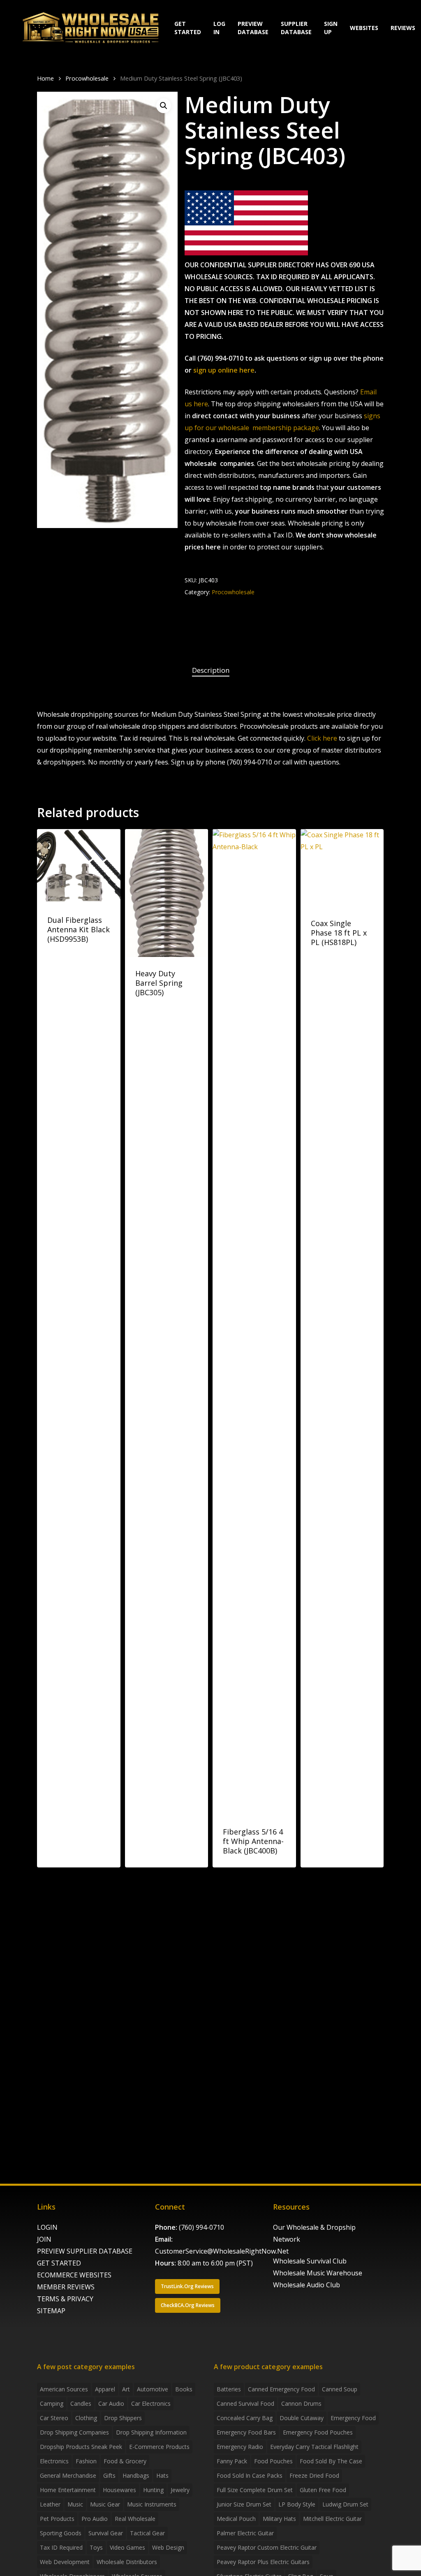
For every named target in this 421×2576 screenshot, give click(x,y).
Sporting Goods (61, 2533)
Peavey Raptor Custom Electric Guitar (267, 2547)
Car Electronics (151, 2403)
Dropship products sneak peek (81, 2447)
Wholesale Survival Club (310, 2261)
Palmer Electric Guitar (245, 2533)
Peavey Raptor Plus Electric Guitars (263, 2562)
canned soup (340, 2389)
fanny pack (232, 2461)
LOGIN (47, 2227)
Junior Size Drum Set (244, 2504)
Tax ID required (61, 2547)
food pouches (273, 2461)
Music (75, 2504)
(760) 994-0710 (201, 2227)
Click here (322, 738)
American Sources (64, 2389)
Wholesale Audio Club (306, 2285)
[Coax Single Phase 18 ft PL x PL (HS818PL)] (342, 868)
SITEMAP (51, 2311)
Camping (52, 2403)
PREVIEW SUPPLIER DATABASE (85, 2251)
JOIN (44, 2239)
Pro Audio (95, 2519)
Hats (162, 2475)
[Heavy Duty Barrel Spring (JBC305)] (167, 893)
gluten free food (323, 2490)
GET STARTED (59, 2263)
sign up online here (224, 370)
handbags (136, 2475)
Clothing (86, 2418)
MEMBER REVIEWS (66, 2287)
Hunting (153, 2490)
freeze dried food (314, 2475)
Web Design (168, 2547)
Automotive (153, 2389)
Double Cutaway (302, 2418)
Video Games (127, 2547)
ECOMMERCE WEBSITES (74, 2275)
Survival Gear (106, 2533)
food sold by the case (331, 2461)
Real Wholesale (135, 2519)
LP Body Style (297, 2504)
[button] (164, 106)
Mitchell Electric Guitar (332, 2519)
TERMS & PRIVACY (65, 2299)
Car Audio (111, 2403)
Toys (96, 2547)
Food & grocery (125, 2461)
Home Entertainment (68, 2490)
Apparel (105, 2389)
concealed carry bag (245, 2418)
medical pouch (236, 2519)
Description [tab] (211, 670)
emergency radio (240, 2447)
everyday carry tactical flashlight (314, 2447)
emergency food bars (246, 2432)
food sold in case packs (250, 2475)
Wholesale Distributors (127, 2562)
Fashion (86, 2461)
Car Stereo (54, 2418)
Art (126, 2389)
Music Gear (105, 2504)
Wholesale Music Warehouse (318, 2273)
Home (45, 78)
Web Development (65, 2562)
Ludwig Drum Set (345, 2504)
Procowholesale (87, 78)
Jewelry (180, 2490)
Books (184, 2389)
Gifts (109, 2475)
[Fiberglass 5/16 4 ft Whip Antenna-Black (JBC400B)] (254, 1322)
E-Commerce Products (159, 2447)
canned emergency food (281, 2389)
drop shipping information (151, 2432)
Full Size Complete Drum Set (255, 2490)
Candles (81, 2403)
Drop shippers (123, 2418)
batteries (229, 2389)
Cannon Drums (301, 2403)
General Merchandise (68, 2475)
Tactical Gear (147, 2533)
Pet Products (57, 2519)
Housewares (119, 2490)
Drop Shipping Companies (74, 2432)
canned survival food (245, 2403)
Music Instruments (152, 2504)
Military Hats (279, 2519)
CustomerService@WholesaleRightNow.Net (222, 2251)
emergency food (353, 2418)
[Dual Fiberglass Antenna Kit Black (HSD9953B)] (79, 866)
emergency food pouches (318, 2432)
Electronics (54, 2461)
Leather (50, 2504)
